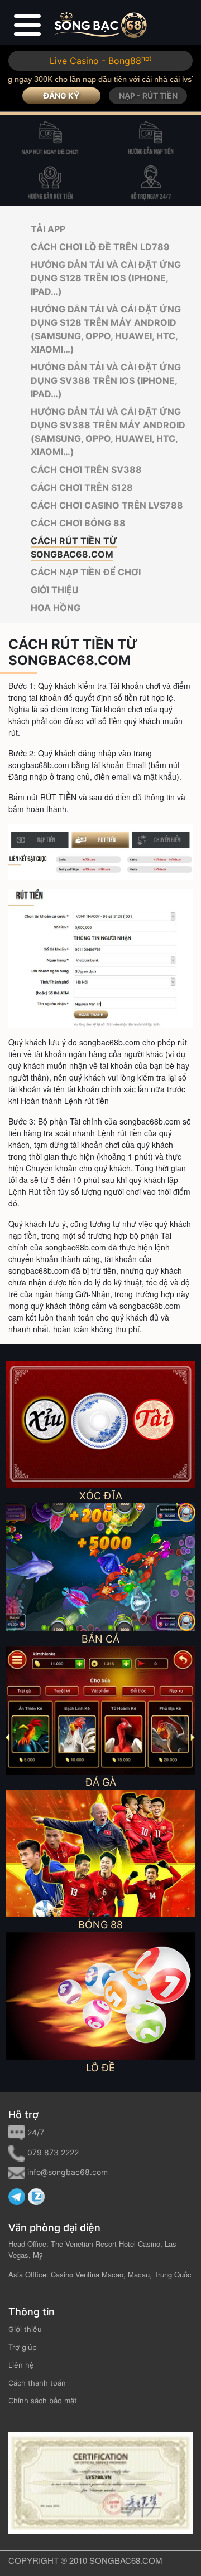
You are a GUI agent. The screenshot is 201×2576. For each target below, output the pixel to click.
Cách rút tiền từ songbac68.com (74, 548)
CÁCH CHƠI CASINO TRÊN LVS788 (107, 505)
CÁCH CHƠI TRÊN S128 (82, 487)
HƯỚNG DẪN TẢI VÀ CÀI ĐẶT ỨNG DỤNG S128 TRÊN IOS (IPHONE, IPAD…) (106, 278)
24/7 (36, 2132)
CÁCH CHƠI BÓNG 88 (78, 523)
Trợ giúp (23, 2347)
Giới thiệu (25, 2329)
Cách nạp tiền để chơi (86, 572)
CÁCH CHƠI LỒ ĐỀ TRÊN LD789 (100, 247)
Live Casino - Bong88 (100, 61)
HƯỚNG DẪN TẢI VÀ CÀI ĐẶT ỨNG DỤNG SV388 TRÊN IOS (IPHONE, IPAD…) (106, 380)
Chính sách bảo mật (43, 2401)
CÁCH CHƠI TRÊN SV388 (86, 470)
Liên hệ (21, 2365)
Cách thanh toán (37, 2383)
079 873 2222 (53, 2152)
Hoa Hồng (56, 608)
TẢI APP (48, 229)
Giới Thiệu (55, 590)
